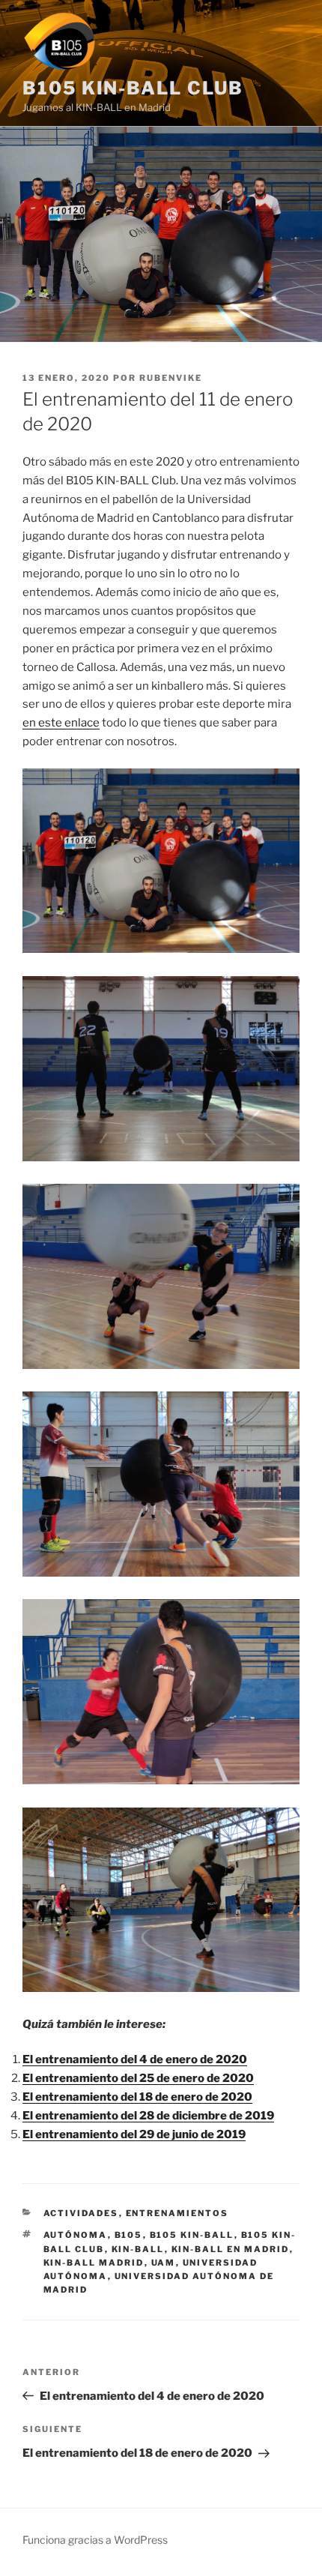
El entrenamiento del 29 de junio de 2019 (134, 2134)
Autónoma (76, 2235)
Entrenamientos (177, 2213)
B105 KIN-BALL (192, 2235)
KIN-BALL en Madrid (231, 2249)
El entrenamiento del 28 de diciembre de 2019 (148, 2116)
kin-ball (138, 2249)
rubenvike (171, 378)
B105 (129, 2235)
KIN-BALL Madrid (94, 2263)
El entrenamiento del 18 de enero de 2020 (137, 2097)
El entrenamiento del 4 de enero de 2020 (135, 2059)
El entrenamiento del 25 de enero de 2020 (138, 2078)
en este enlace (61, 723)
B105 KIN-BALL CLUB (133, 88)
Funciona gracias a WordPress (95, 2540)
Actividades (81, 2213)
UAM (164, 2263)
